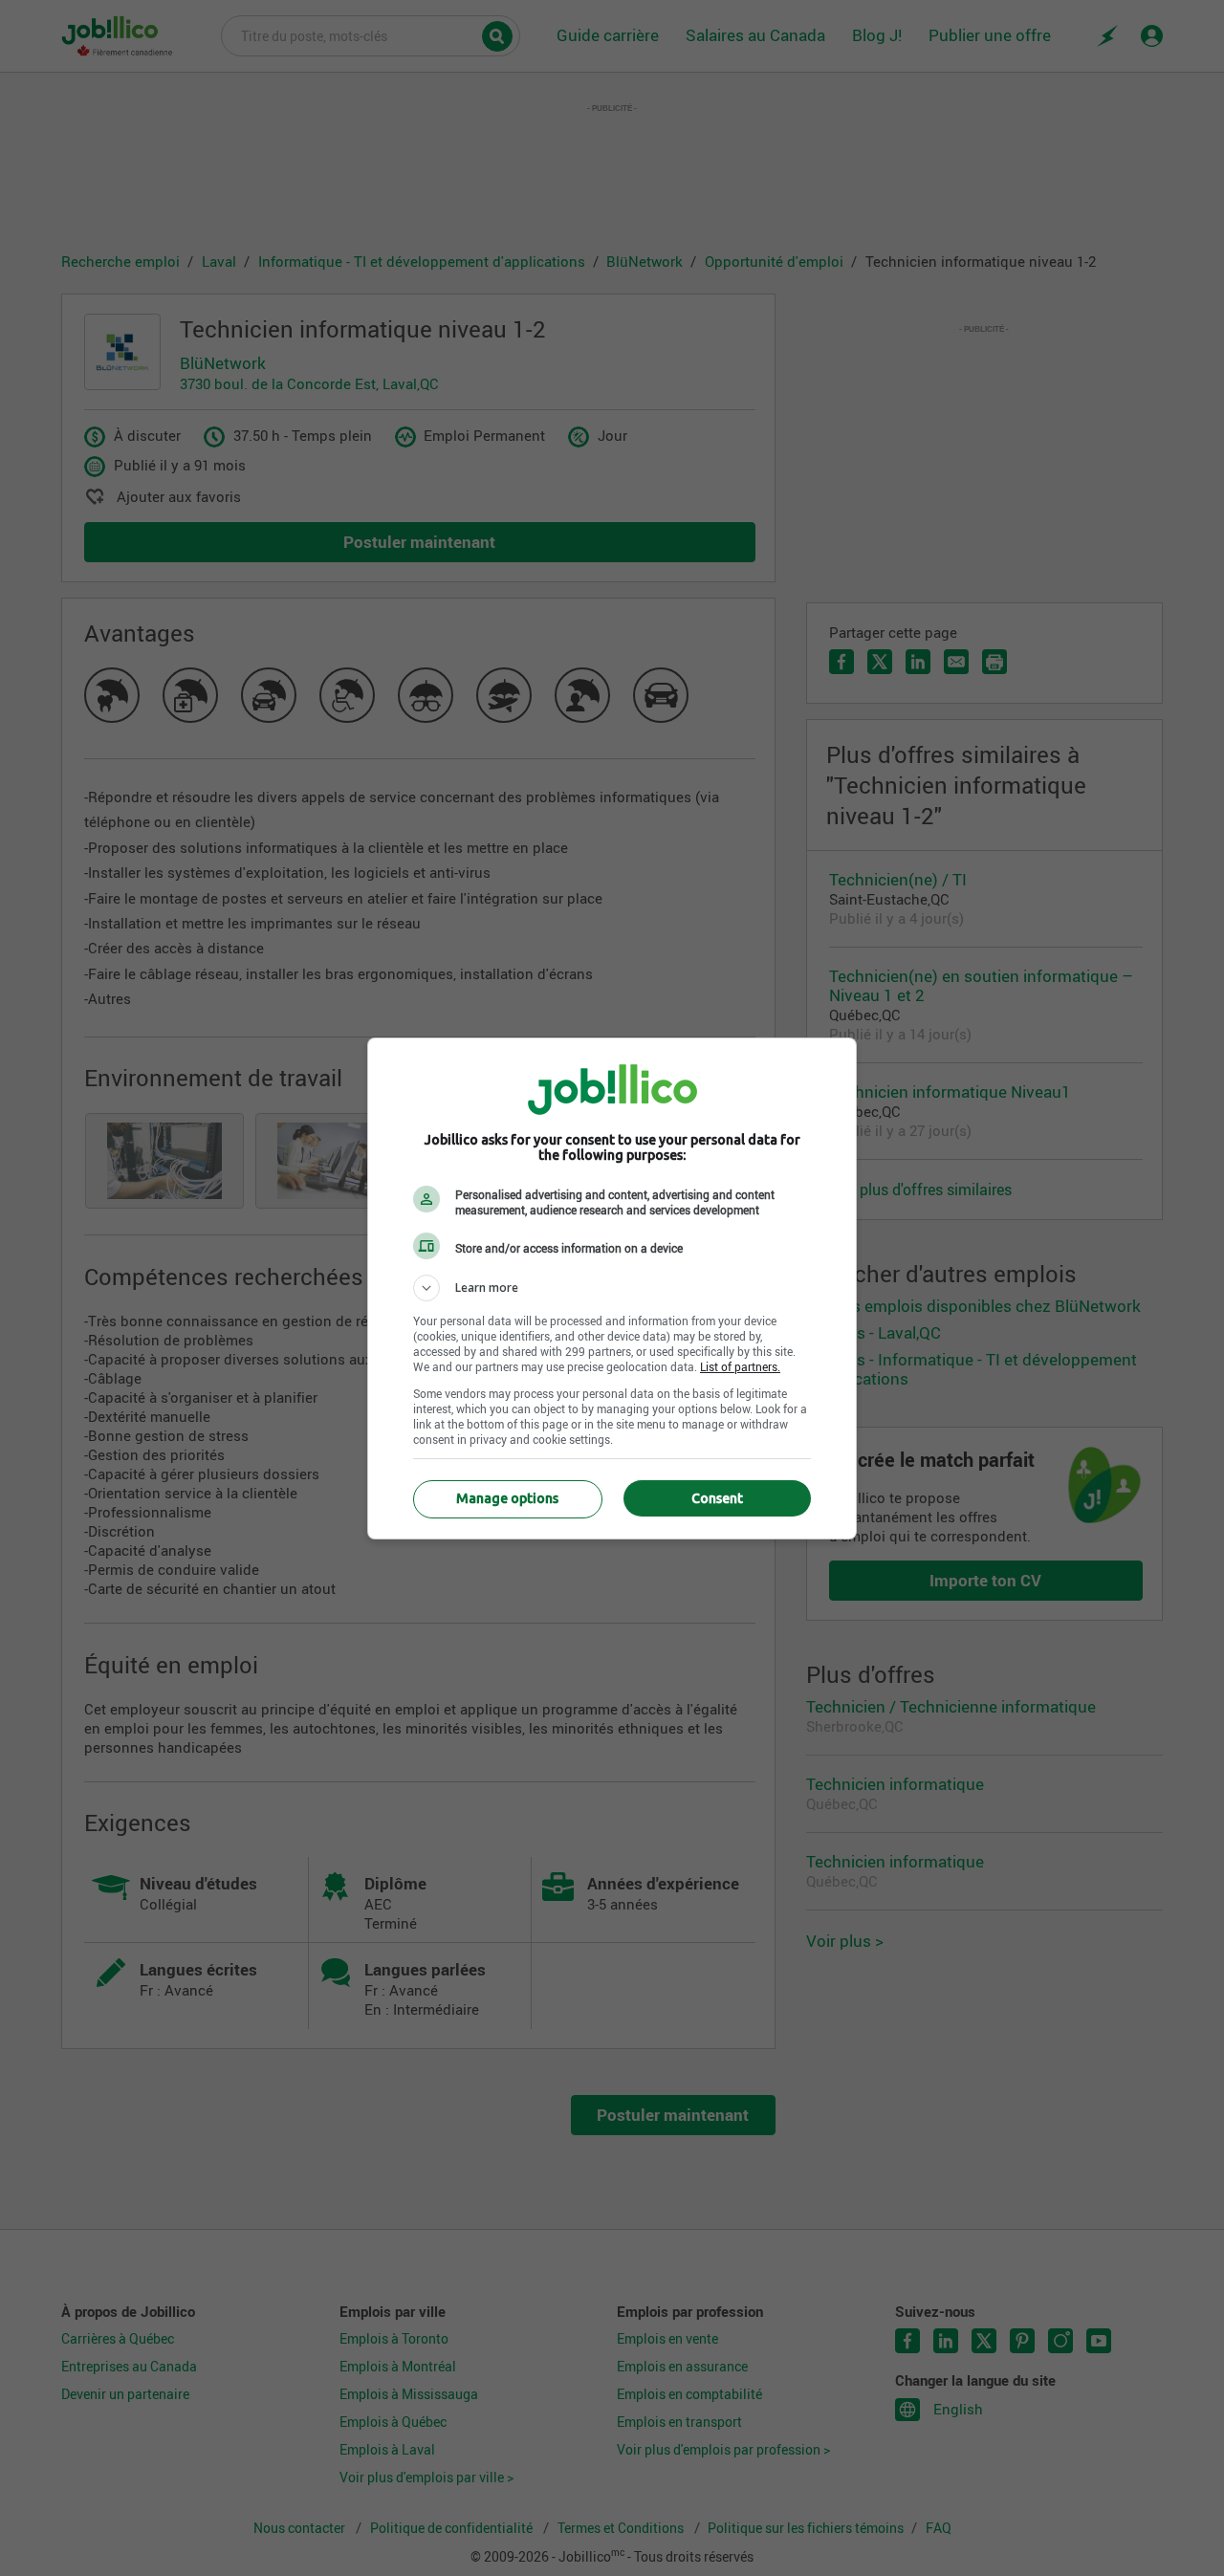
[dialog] (612, 1288)
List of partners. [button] (740, 1366)
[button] (612, 1288)
